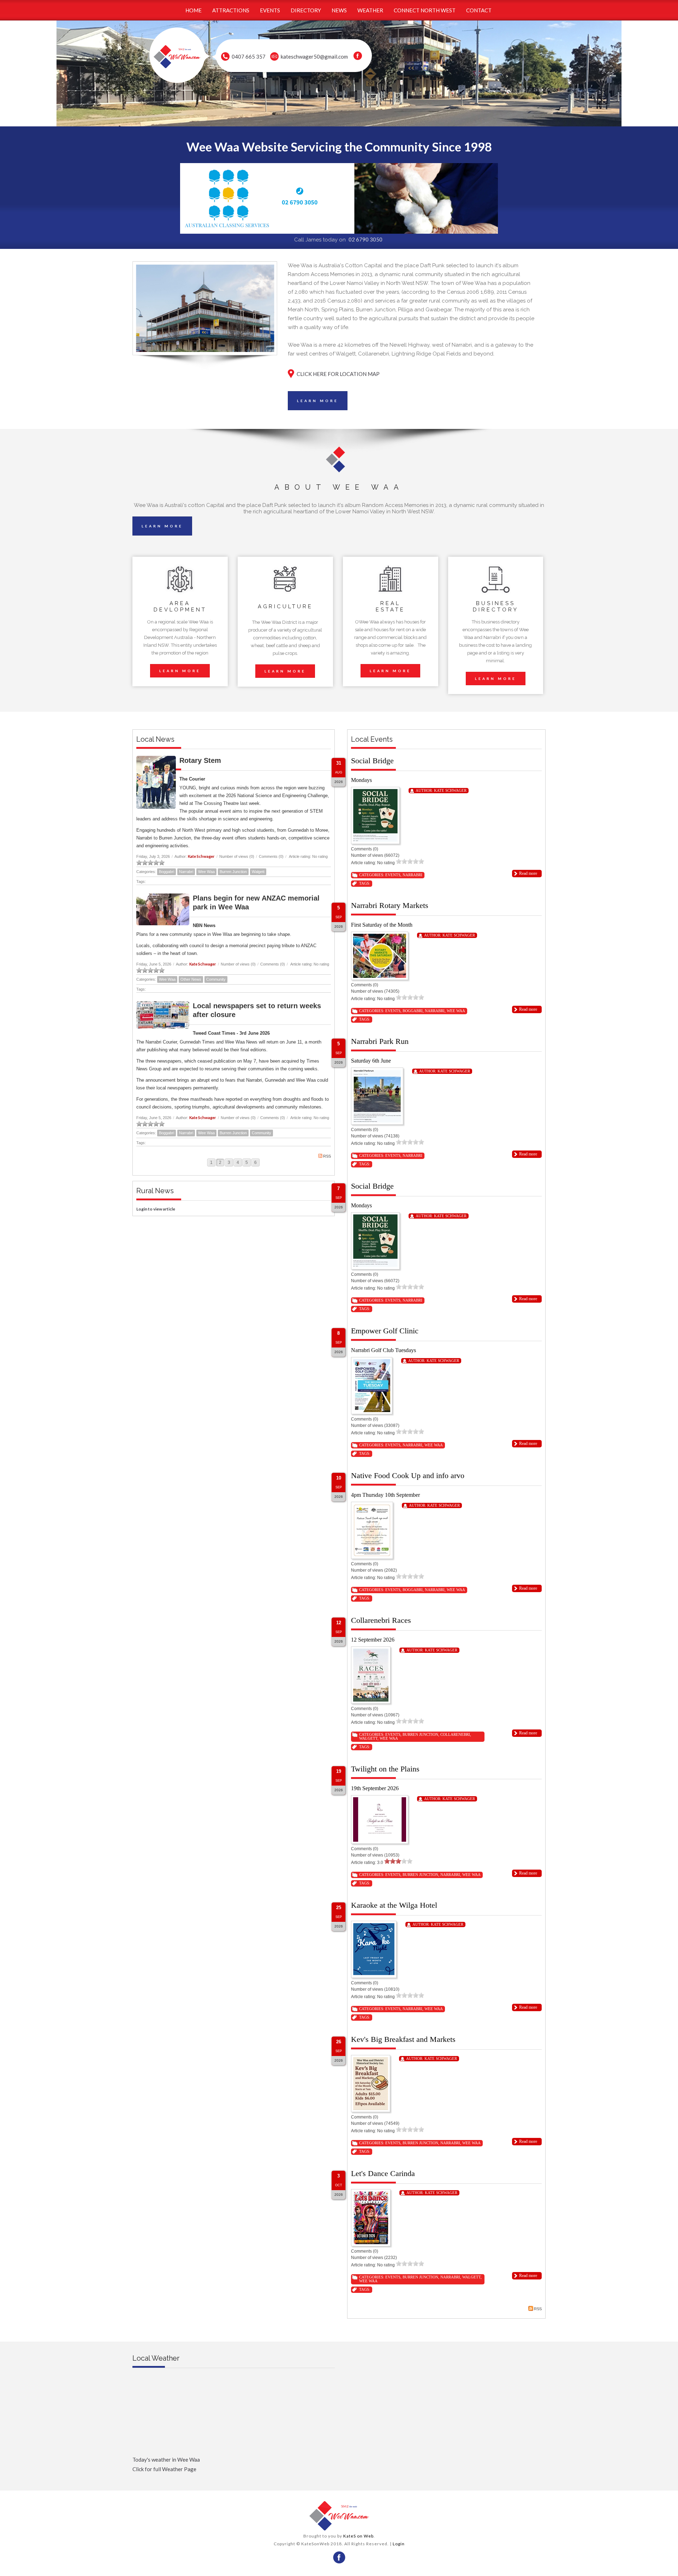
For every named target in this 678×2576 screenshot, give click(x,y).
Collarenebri (455, 1734)
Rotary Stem (200, 760)
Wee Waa (206, 872)
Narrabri (186, 872)
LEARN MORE (318, 401)
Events (393, 875)
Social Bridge (372, 761)
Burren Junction (233, 872)
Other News (191, 979)
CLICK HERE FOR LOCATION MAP (338, 374)
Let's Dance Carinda (383, 2173)
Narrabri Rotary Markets (390, 905)
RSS (327, 1156)
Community (216, 979)
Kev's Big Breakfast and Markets (403, 2039)
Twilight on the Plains (385, 1769)
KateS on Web (358, 2536)
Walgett (258, 872)
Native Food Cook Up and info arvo (408, 1475)
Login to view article (156, 1209)
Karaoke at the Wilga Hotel (394, 1905)
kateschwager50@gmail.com (314, 56)
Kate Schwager (201, 856)
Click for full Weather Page (164, 2469)
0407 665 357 (249, 56)
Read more (528, 873)
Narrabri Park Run (380, 1041)
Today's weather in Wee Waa (166, 2460)
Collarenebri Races (381, 1620)
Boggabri (166, 872)
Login (399, 2544)
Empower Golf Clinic (385, 1331)
